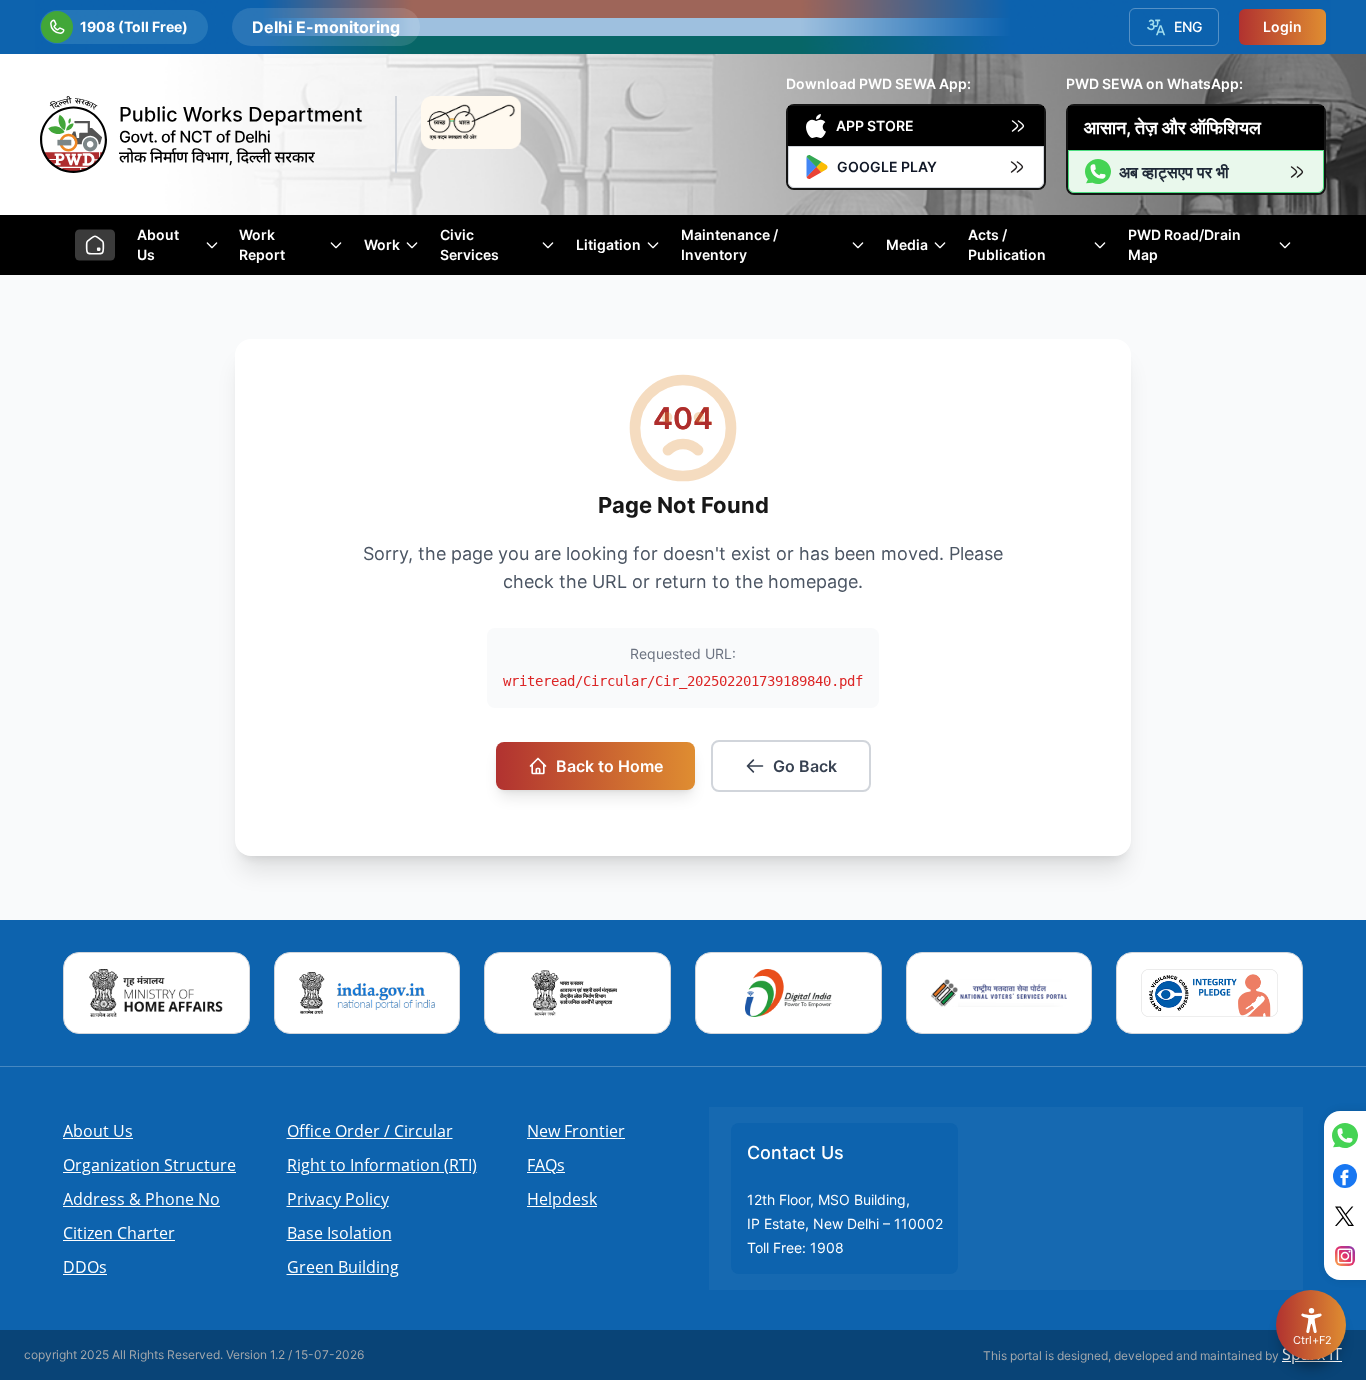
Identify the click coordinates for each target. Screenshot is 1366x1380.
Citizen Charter (119, 1233)
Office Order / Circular (370, 1131)
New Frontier (576, 1131)
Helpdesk (562, 1199)
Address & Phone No (141, 1199)
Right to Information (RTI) (382, 1165)
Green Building (343, 1267)
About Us (98, 1131)
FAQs (546, 1165)
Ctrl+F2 (1312, 1340)
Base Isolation (339, 1233)
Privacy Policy (338, 1199)
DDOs (85, 1267)
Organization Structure (149, 1165)
